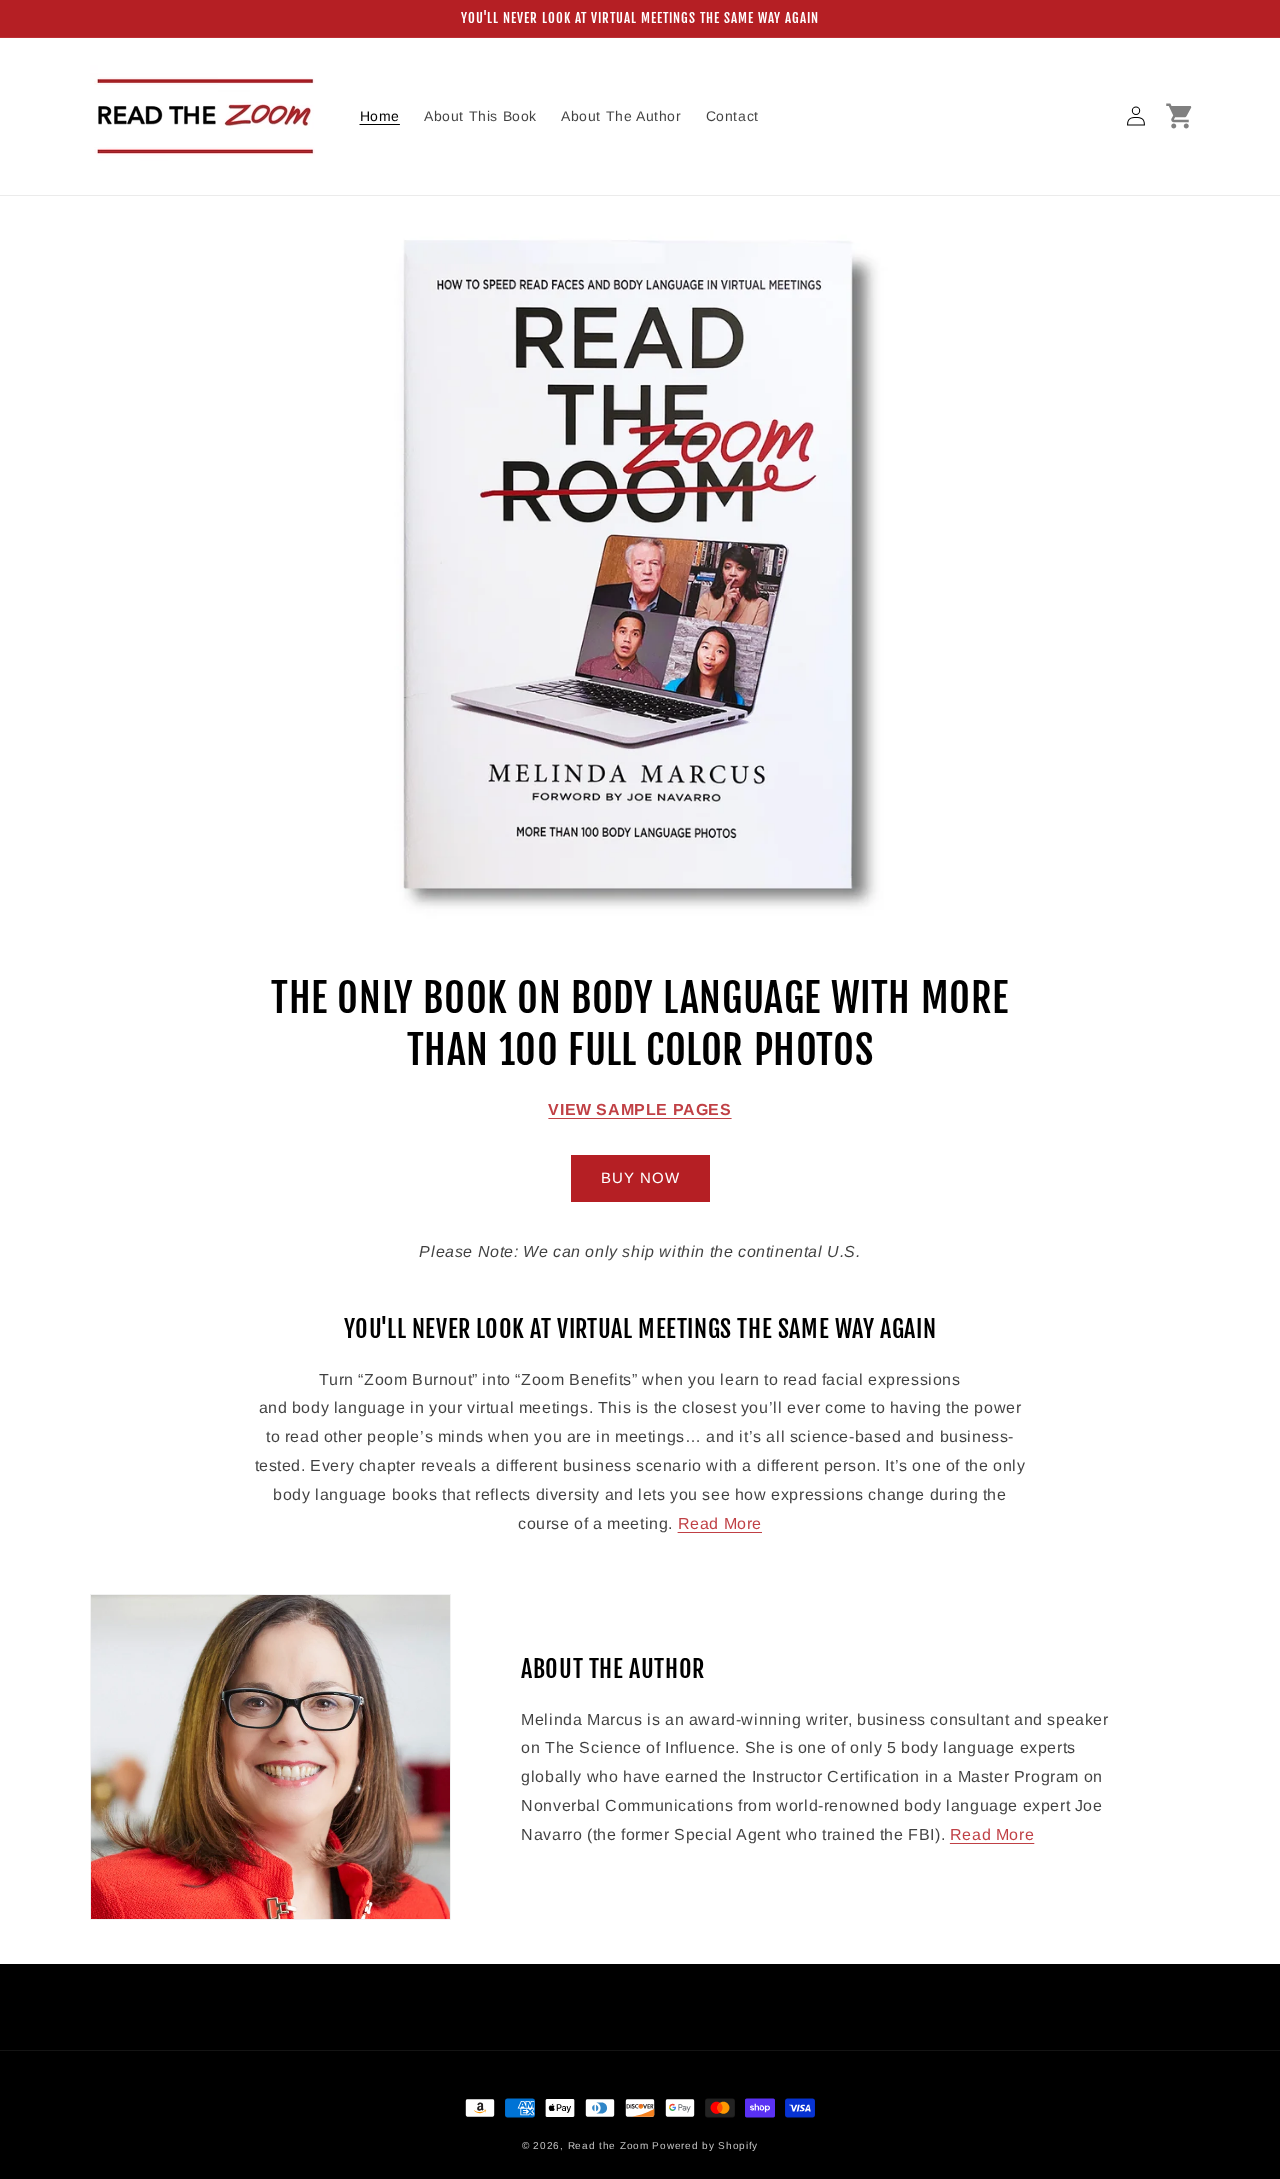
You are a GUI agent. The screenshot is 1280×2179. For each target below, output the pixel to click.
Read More (720, 1523)
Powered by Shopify (705, 2145)
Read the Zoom (608, 2145)
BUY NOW (640, 1177)
